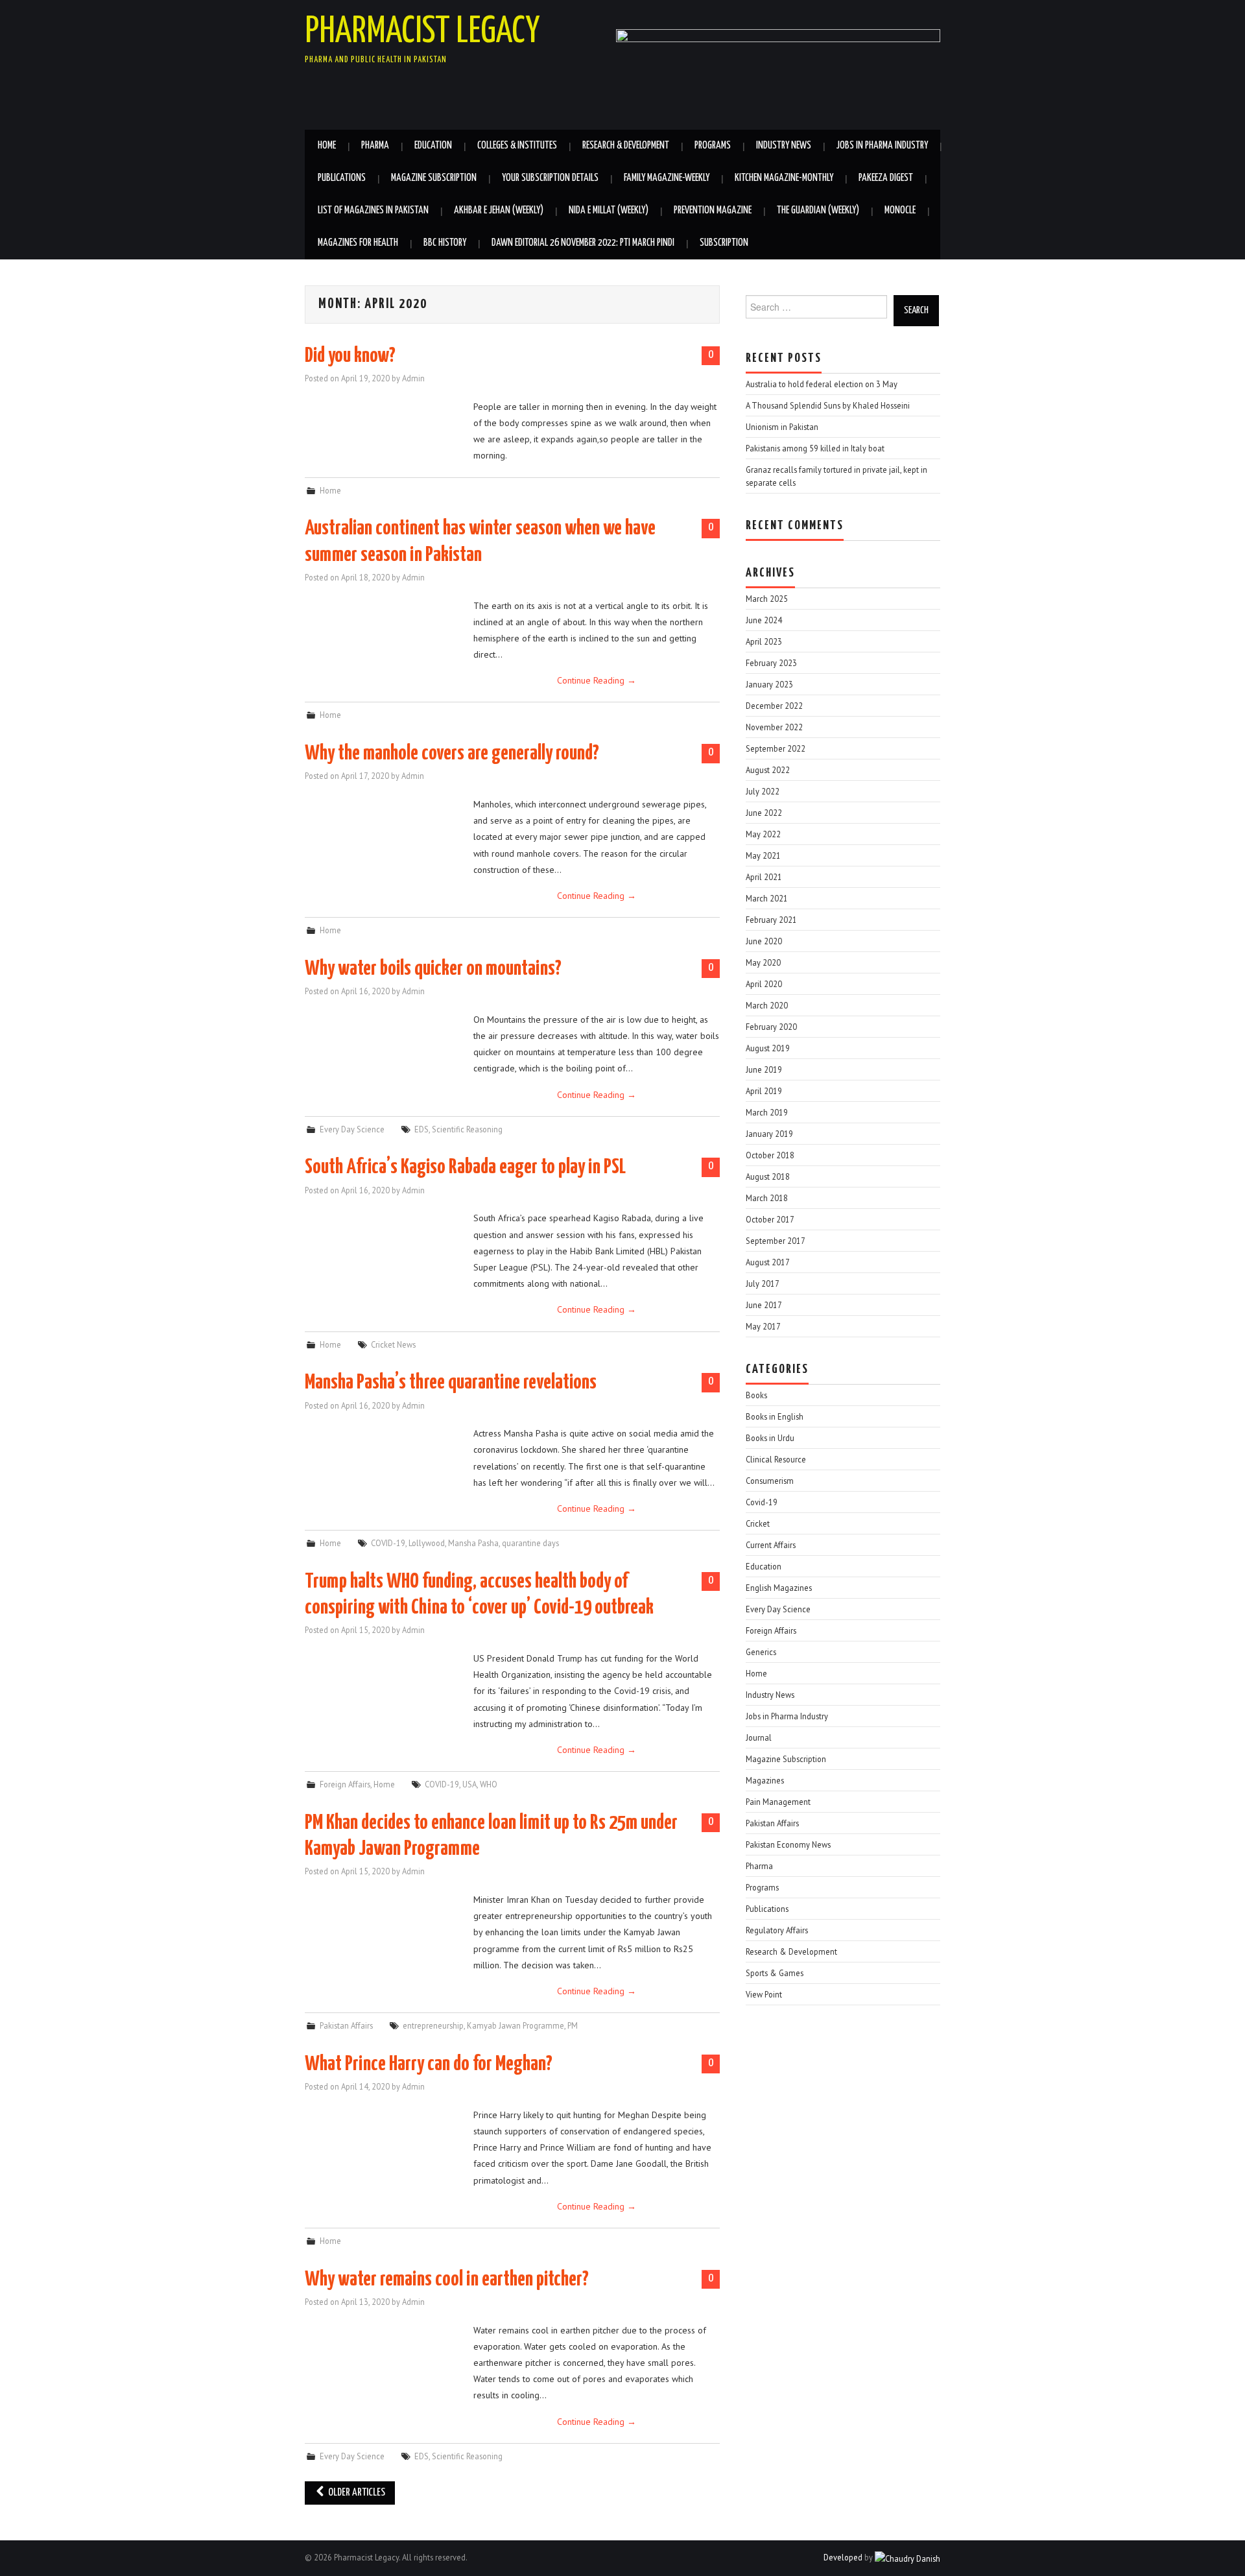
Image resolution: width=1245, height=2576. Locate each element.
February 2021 (771, 920)
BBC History (445, 243)
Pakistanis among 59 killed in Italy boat (815, 448)
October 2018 (770, 1155)
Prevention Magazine (713, 210)
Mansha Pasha (473, 1543)
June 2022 (764, 813)
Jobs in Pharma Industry (882, 146)
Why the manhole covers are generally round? (452, 754)
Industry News (784, 146)
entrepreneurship (433, 2025)
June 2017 (764, 1305)
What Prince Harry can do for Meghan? (429, 2064)
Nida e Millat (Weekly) (609, 210)
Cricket (758, 1523)
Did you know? (350, 356)
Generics (761, 1652)
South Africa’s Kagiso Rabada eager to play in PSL (465, 1167)
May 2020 (763, 962)
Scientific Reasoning (467, 1129)
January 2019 (769, 1134)
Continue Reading (597, 680)
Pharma (375, 146)
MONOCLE (900, 210)
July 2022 (763, 791)
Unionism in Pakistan (782, 427)
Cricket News (393, 1344)
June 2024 (764, 620)
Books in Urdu (770, 1438)
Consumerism (770, 1481)
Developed (843, 2557)
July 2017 (763, 1283)
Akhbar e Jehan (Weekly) (499, 210)
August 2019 (768, 1048)
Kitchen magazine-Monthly (784, 178)
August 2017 (768, 1262)
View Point (764, 1994)
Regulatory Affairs (777, 1930)
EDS (421, 1129)
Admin (413, 378)
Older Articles (356, 2493)
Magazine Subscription (434, 178)
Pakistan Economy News (788, 1844)
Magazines (765, 1780)
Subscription (724, 243)
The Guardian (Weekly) (818, 210)
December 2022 (774, 706)
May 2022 (763, 834)
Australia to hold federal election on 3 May (822, 384)
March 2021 (767, 898)
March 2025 (767, 599)
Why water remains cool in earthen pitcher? (447, 2280)
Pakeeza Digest (886, 178)
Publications (342, 178)
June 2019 (764, 1069)
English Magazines (779, 1588)
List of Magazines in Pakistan (373, 210)
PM (573, 2025)
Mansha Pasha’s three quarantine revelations (451, 1383)
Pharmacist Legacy (422, 32)
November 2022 (774, 727)
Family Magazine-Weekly (667, 178)
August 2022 (768, 770)
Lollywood (427, 1543)
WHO (489, 1784)
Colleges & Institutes (517, 146)
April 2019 (764, 1091)
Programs (713, 146)
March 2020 (767, 1005)
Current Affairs (771, 1545)
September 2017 (776, 1241)
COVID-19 (388, 1543)
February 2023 (771, 663)
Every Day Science (352, 1129)
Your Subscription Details (550, 178)
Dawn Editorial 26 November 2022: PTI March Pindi (583, 243)
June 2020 (764, 941)
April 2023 (764, 641)
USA (469, 1784)
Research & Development (626, 146)
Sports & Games (775, 1973)
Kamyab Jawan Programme (516, 2025)
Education (433, 146)
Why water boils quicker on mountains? (433, 969)
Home (327, 146)
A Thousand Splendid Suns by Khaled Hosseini (828, 405)
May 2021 (763, 855)
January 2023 (769, 684)
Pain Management (778, 1802)
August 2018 (768, 1176)
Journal (759, 1737)
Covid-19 (762, 1502)
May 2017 (763, 1326)
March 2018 (767, 1198)
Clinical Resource (776, 1459)
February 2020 (771, 1027)
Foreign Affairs (345, 1784)
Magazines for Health (358, 243)
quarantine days (530, 1543)
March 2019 (767, 1112)
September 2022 (776, 748)
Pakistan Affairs (346, 2025)
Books (756, 1395)
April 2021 (764, 877)
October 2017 (770, 1219)
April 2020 (764, 984)
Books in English (775, 1416)
